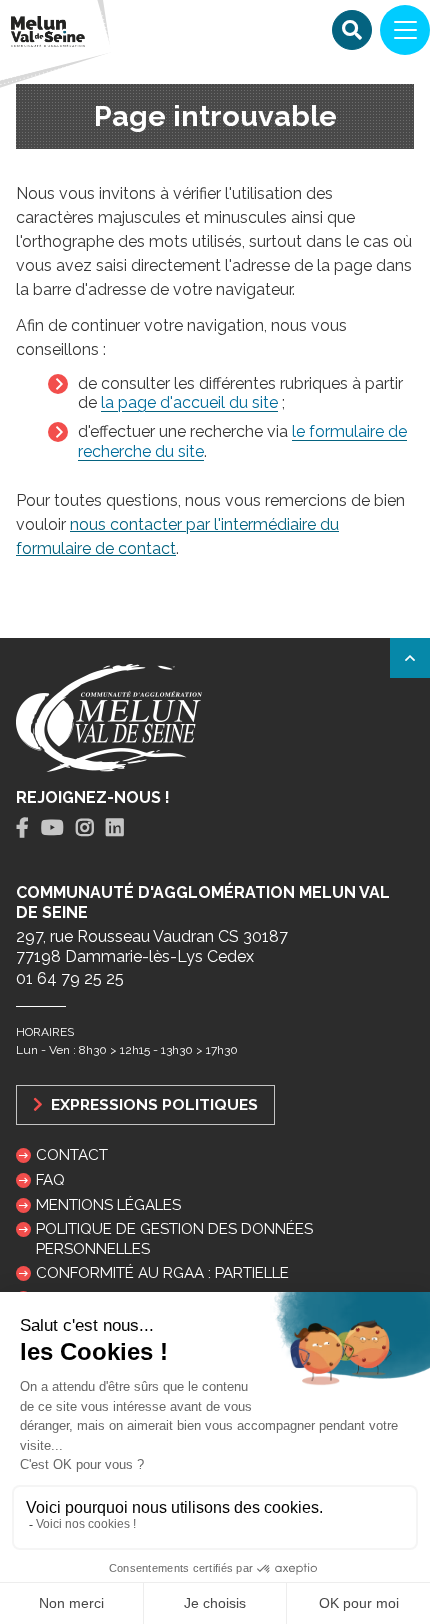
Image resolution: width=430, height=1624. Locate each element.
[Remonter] (410, 658)
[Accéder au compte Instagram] (85, 828)
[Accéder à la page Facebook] (22, 828)
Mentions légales (108, 1205)
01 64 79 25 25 (70, 978)
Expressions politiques (152, 1104)
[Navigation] (405, 30)
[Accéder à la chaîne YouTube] (52, 828)
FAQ (50, 1180)
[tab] (22, 828)
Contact (72, 1155)
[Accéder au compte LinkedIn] (115, 828)
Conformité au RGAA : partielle (162, 1273)
